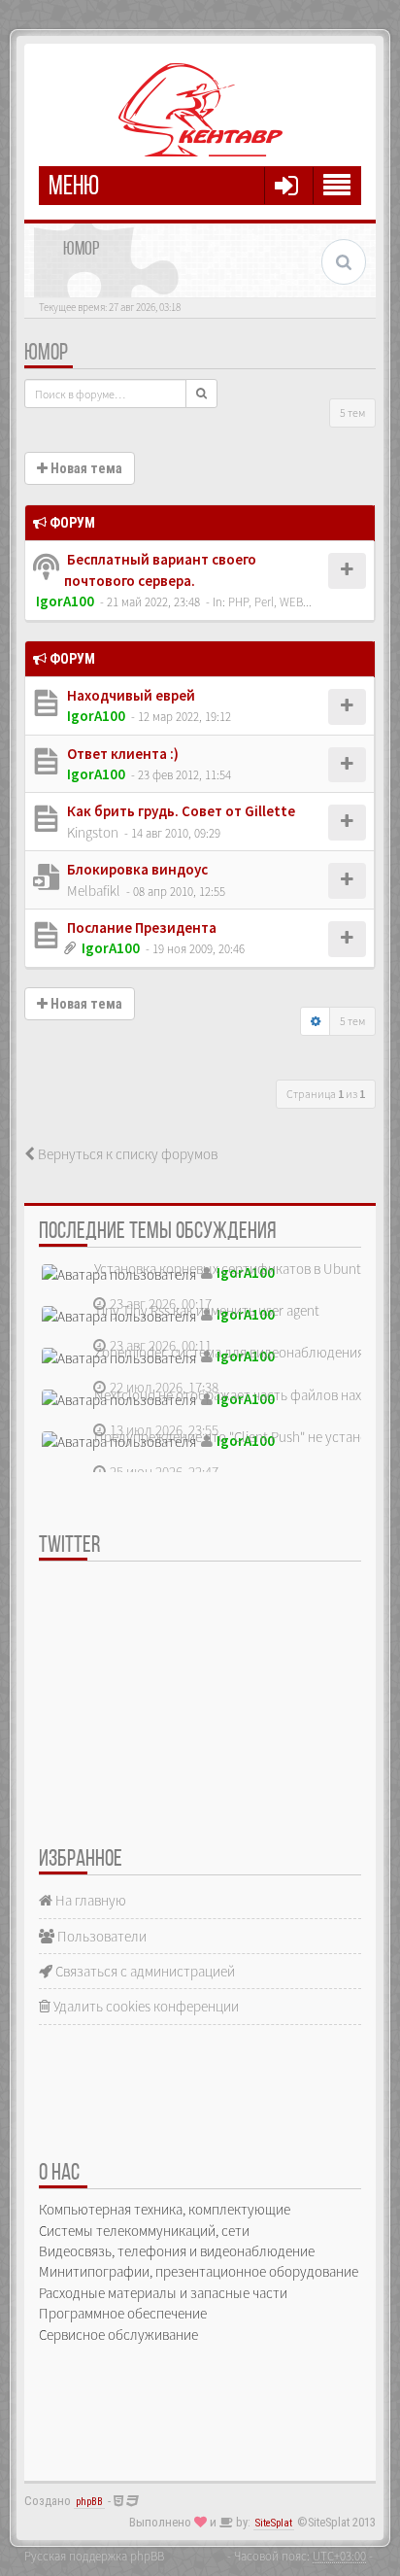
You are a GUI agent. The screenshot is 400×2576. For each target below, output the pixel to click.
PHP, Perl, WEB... (270, 601)
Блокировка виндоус (136, 869)
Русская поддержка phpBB (94, 2556)
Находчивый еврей (130, 695)
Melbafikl (94, 891)
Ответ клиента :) (121, 754)
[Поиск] (201, 394)
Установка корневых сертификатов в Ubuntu (232, 1269)
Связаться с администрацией (144, 1971)
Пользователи (100, 1936)
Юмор (46, 354)
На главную (89, 1900)
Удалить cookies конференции (145, 2006)
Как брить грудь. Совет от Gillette (180, 811)
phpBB (89, 2502)
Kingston (93, 832)
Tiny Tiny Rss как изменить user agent (207, 1310)
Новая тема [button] (85, 468)
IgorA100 (65, 601)
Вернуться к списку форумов (126, 1154)
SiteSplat (274, 2523)
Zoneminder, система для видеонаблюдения (229, 1352)
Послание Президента (140, 927)
